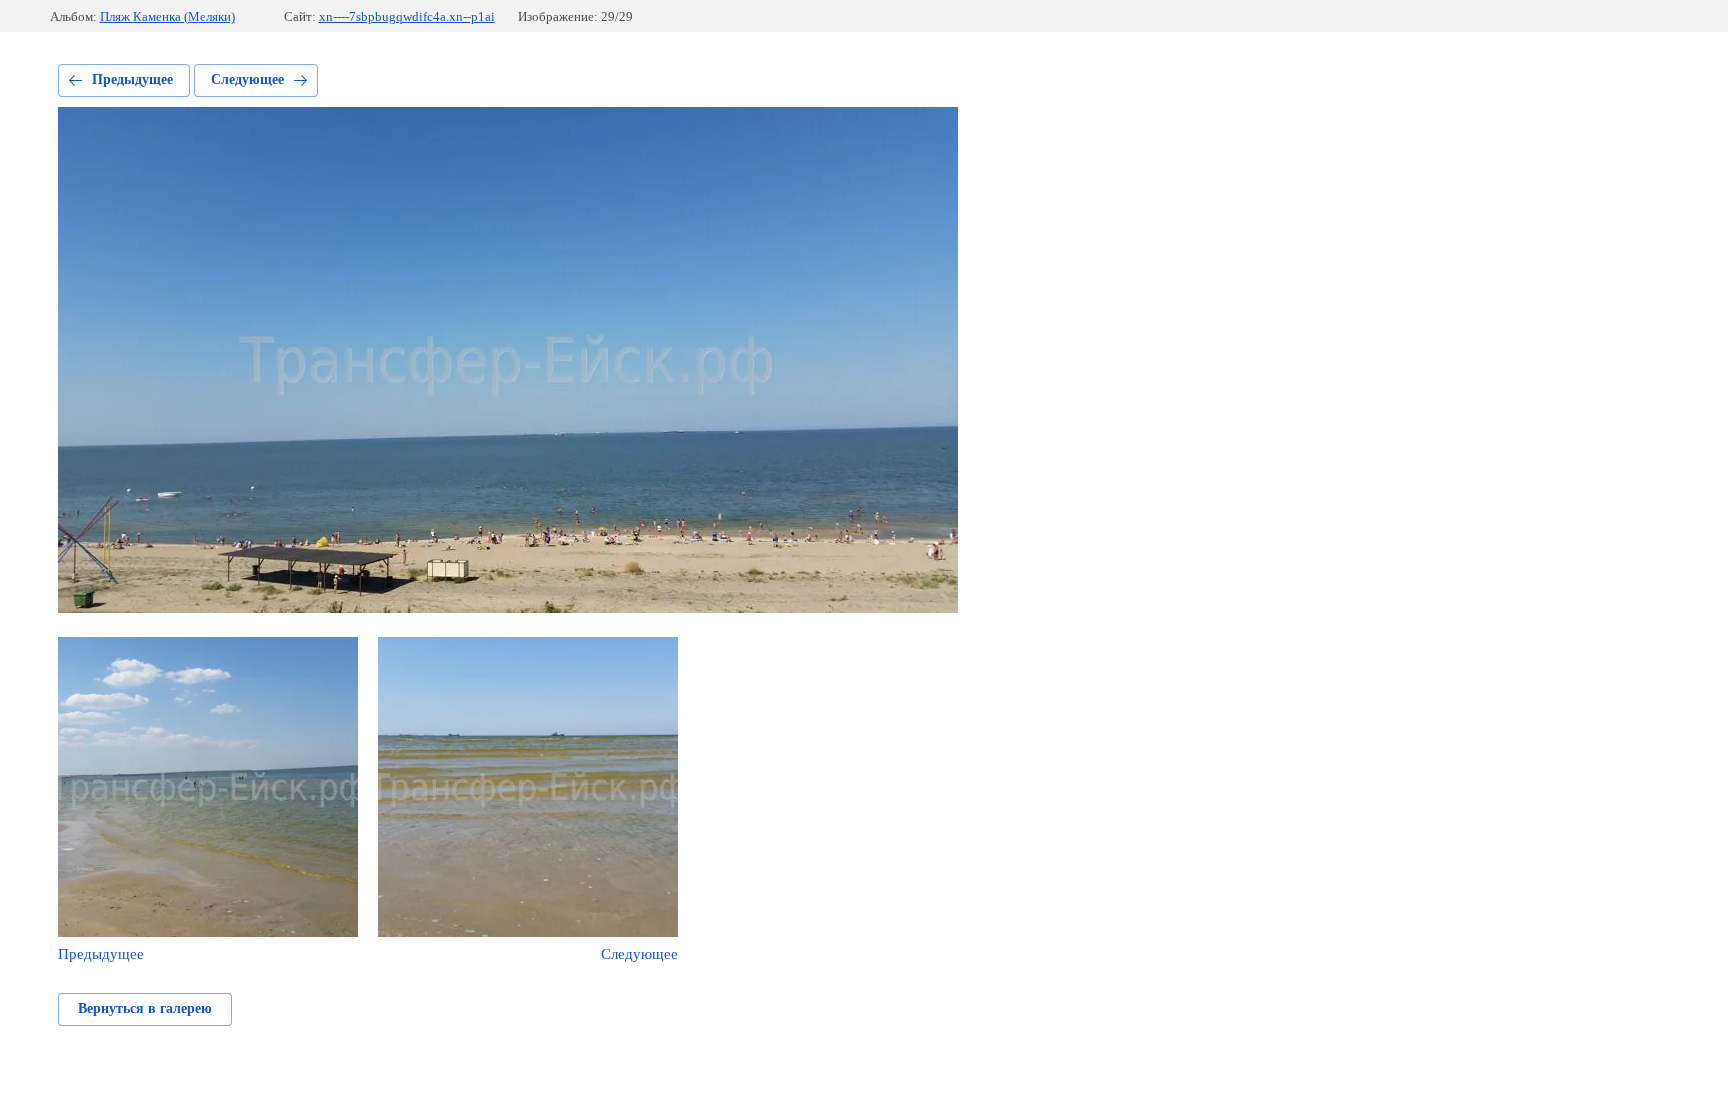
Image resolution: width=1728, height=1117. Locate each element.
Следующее (247, 79)
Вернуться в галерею (145, 1008)
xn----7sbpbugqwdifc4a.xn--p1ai (407, 16)
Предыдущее (132, 79)
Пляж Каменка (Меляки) (167, 16)
